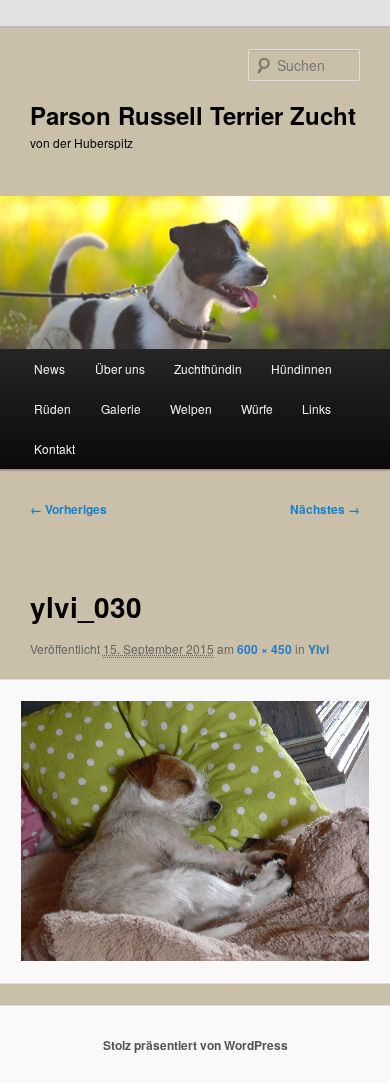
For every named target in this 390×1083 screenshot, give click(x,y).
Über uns (120, 368)
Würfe (257, 408)
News (49, 368)
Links (316, 408)
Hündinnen (301, 368)
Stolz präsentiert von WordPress (195, 1045)
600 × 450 (264, 649)
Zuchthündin (208, 368)
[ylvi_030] (194, 831)
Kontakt (54, 448)
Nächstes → (325, 509)
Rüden (52, 408)
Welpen (191, 408)
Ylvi (318, 649)
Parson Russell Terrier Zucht (193, 115)
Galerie (121, 408)
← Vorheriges (68, 509)
